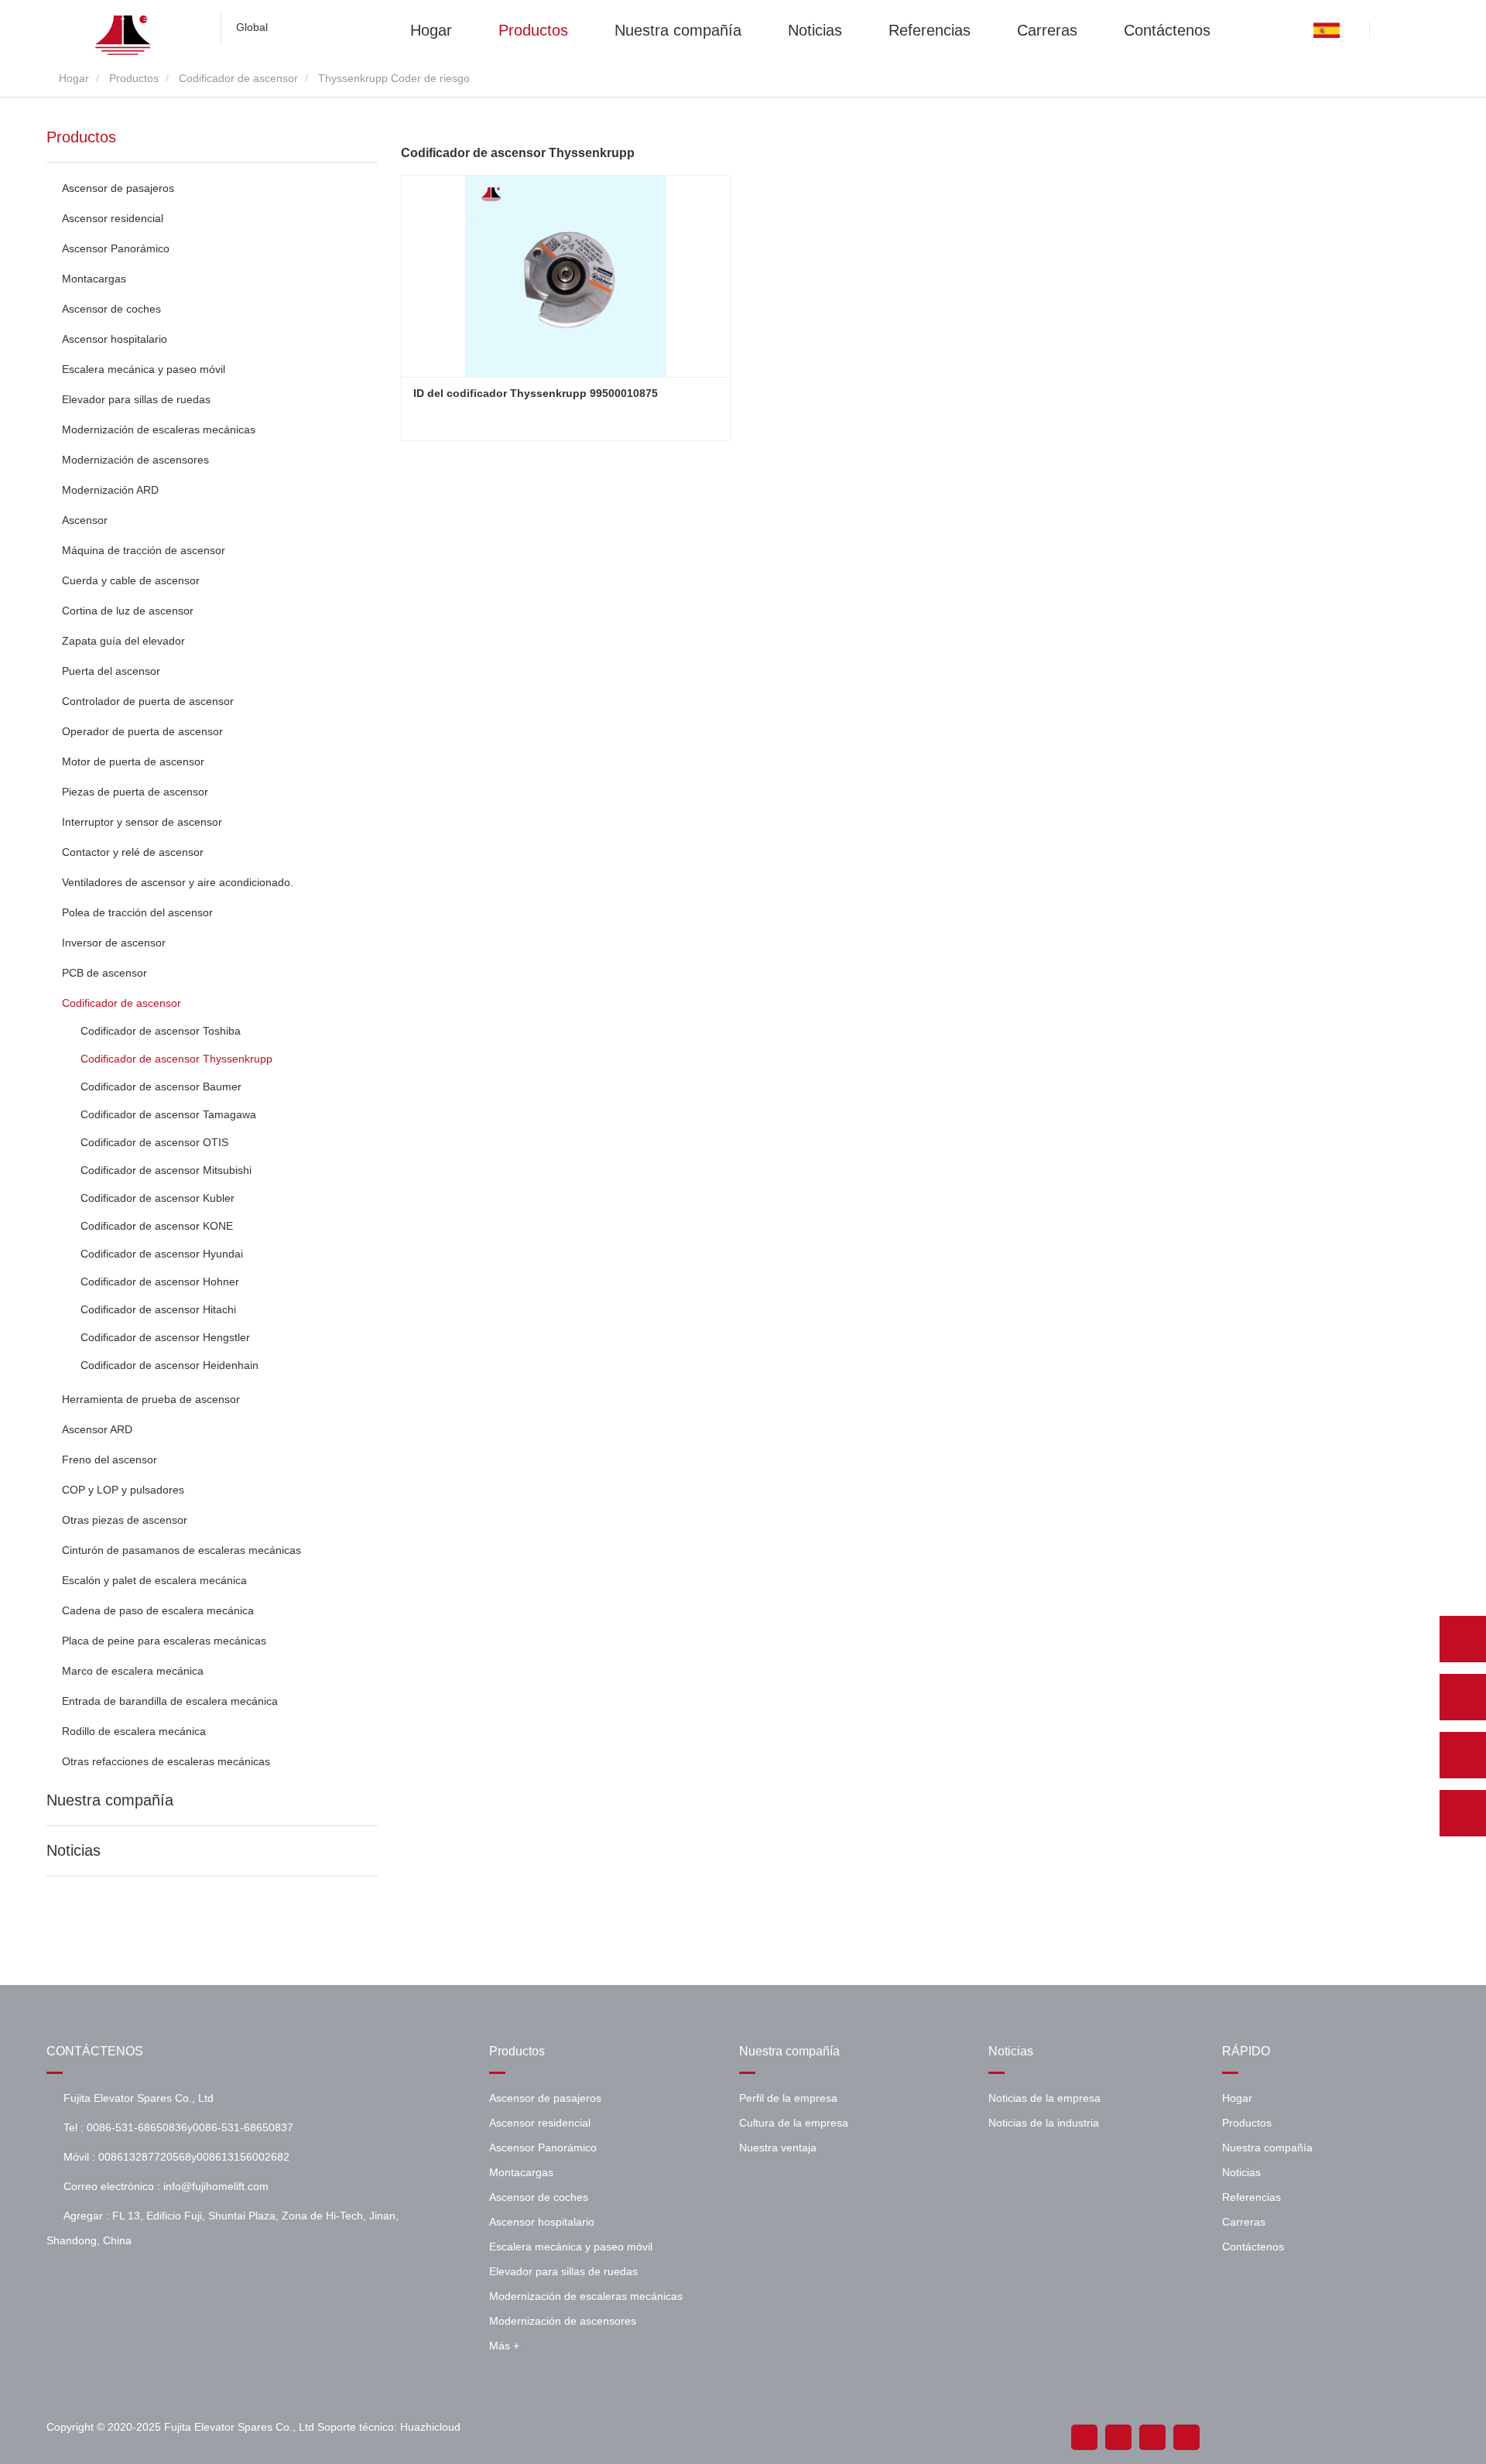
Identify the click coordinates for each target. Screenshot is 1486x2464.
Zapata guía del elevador (123, 641)
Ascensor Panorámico (116, 248)
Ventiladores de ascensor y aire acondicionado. (178, 882)
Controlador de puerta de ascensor (148, 701)
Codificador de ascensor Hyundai (162, 1254)
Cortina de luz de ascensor (128, 611)
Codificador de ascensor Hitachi (158, 1309)
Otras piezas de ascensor (125, 1520)
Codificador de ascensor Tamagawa (168, 1114)
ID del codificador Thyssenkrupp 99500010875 (536, 393)
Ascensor (85, 520)
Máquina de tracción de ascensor (144, 550)
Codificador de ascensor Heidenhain (169, 1365)
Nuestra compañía (678, 29)
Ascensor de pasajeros (118, 188)
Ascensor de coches (111, 309)
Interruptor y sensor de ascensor (142, 822)
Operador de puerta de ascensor (142, 731)
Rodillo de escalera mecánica (134, 1731)
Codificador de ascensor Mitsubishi (166, 1170)
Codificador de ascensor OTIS (154, 1142)
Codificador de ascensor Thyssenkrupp (176, 1059)
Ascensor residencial (113, 218)
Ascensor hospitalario (115, 339)
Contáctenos (1167, 29)
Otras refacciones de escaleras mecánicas (166, 1761)
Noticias (815, 29)
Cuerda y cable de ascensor (131, 580)
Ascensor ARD (97, 1429)
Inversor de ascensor (114, 943)
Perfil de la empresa (788, 2098)
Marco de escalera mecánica (133, 1671)
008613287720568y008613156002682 (194, 2157)
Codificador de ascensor (238, 78)
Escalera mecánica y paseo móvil (144, 369)
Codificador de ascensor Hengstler (165, 1337)
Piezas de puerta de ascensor (135, 792)
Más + (504, 2346)
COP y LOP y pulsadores (123, 1490)
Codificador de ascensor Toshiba (161, 1031)
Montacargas (94, 279)
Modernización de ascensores (135, 460)
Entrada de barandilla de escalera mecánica (170, 1701)
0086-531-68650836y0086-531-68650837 (190, 2127)
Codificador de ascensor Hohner (160, 1282)
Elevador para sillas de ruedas (136, 399)
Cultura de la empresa (794, 2123)
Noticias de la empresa (1044, 2098)
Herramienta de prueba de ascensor (151, 1399)
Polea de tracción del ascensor (137, 912)
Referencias (930, 29)
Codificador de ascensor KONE (157, 1226)
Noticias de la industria (1044, 2123)
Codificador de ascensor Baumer (161, 1087)
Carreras (1047, 29)
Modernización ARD (110, 490)
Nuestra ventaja (778, 2147)
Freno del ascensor (110, 1460)
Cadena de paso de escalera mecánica (158, 1610)
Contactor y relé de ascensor (133, 852)
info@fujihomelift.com (216, 2186)
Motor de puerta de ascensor (133, 761)
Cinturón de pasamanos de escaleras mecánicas (181, 1550)
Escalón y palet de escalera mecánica (154, 1580)
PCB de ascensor (104, 973)
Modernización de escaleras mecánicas (159, 429)
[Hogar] (124, 35)
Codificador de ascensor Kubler (158, 1198)
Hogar (431, 29)
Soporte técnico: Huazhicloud (389, 2427)
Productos (533, 29)
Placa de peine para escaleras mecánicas (164, 1641)
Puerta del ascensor (111, 671)
